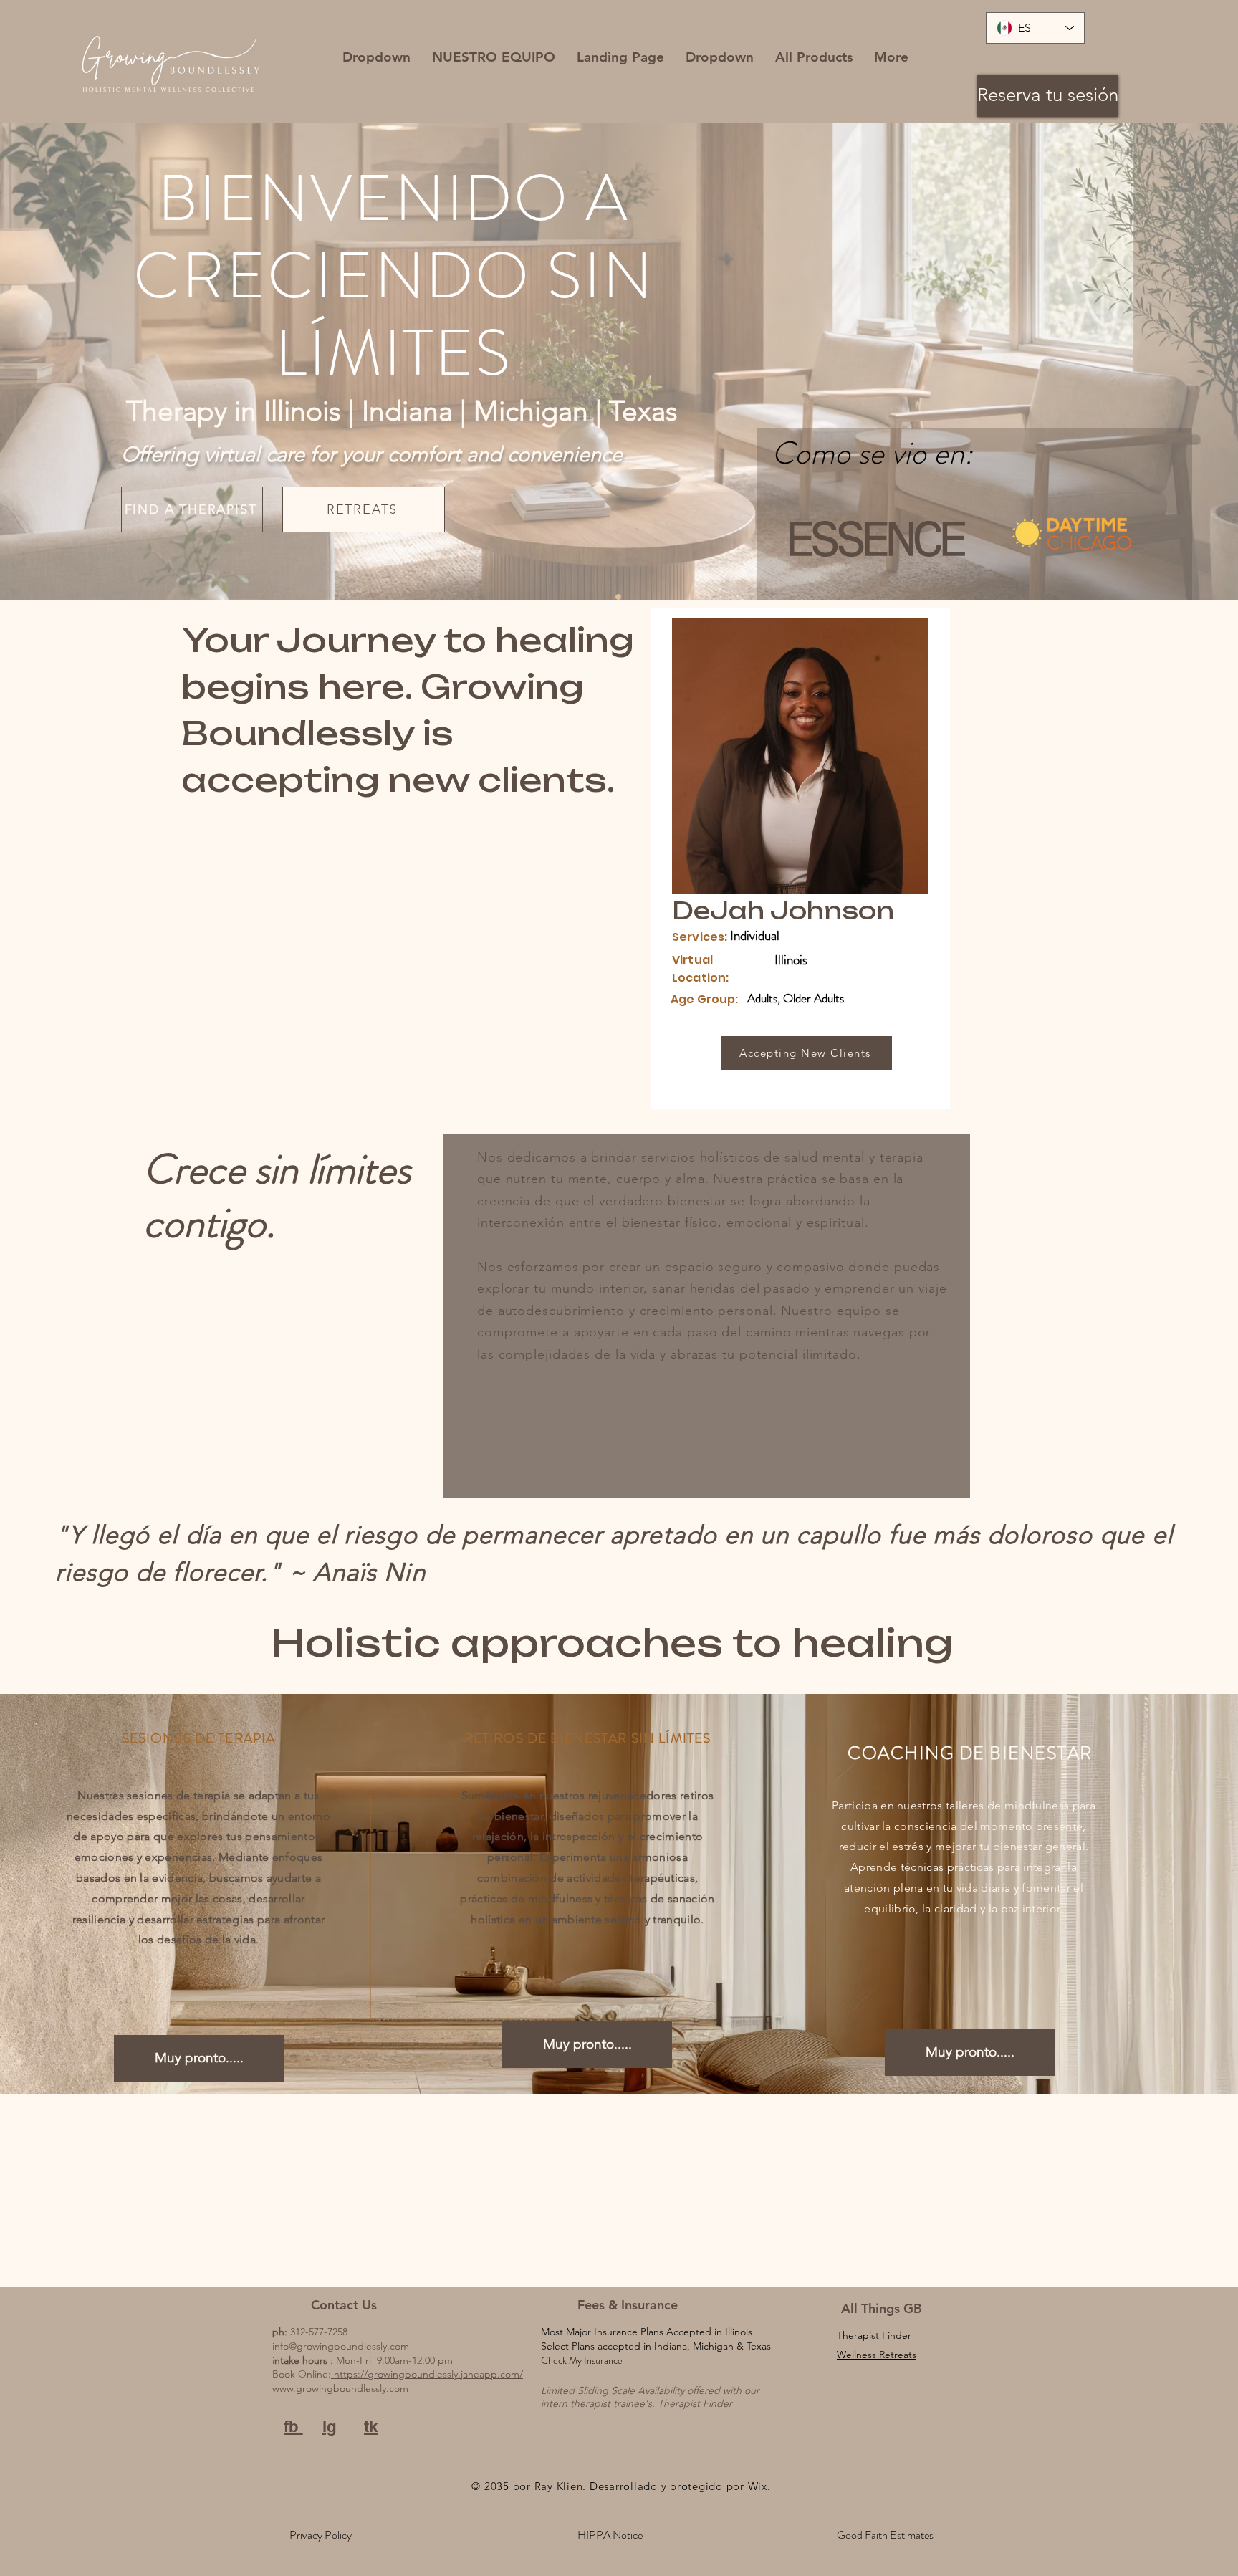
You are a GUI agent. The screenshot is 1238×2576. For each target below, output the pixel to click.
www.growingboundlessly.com (342, 2388)
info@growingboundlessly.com (341, 2346)
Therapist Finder (696, 2403)
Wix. (759, 2486)
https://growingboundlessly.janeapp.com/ (427, 2374)
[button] (376, 57)
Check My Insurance (583, 2360)
